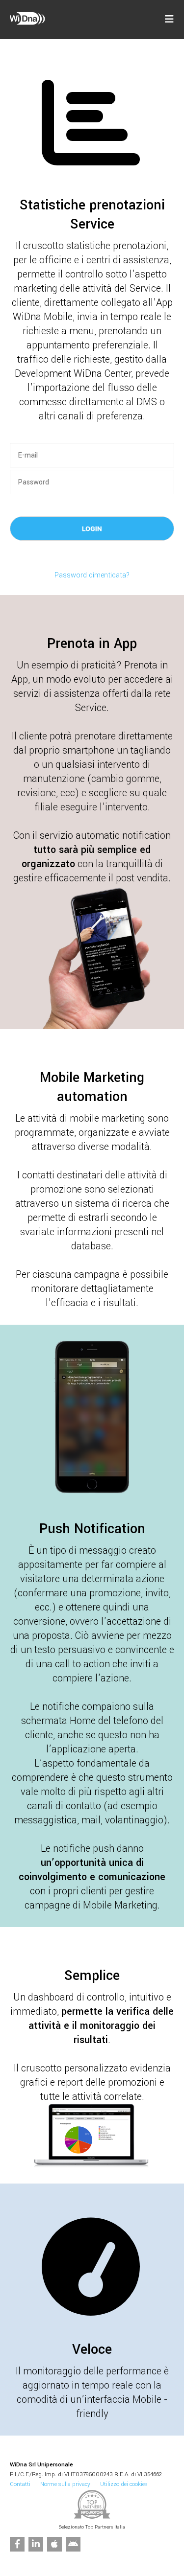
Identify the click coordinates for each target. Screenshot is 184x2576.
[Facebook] (17, 2544)
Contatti (20, 2484)
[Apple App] (54, 2544)
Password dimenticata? (92, 575)
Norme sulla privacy (65, 2484)
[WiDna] (27, 23)
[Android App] (73, 2544)
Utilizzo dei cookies (124, 2484)
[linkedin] (36, 2544)
